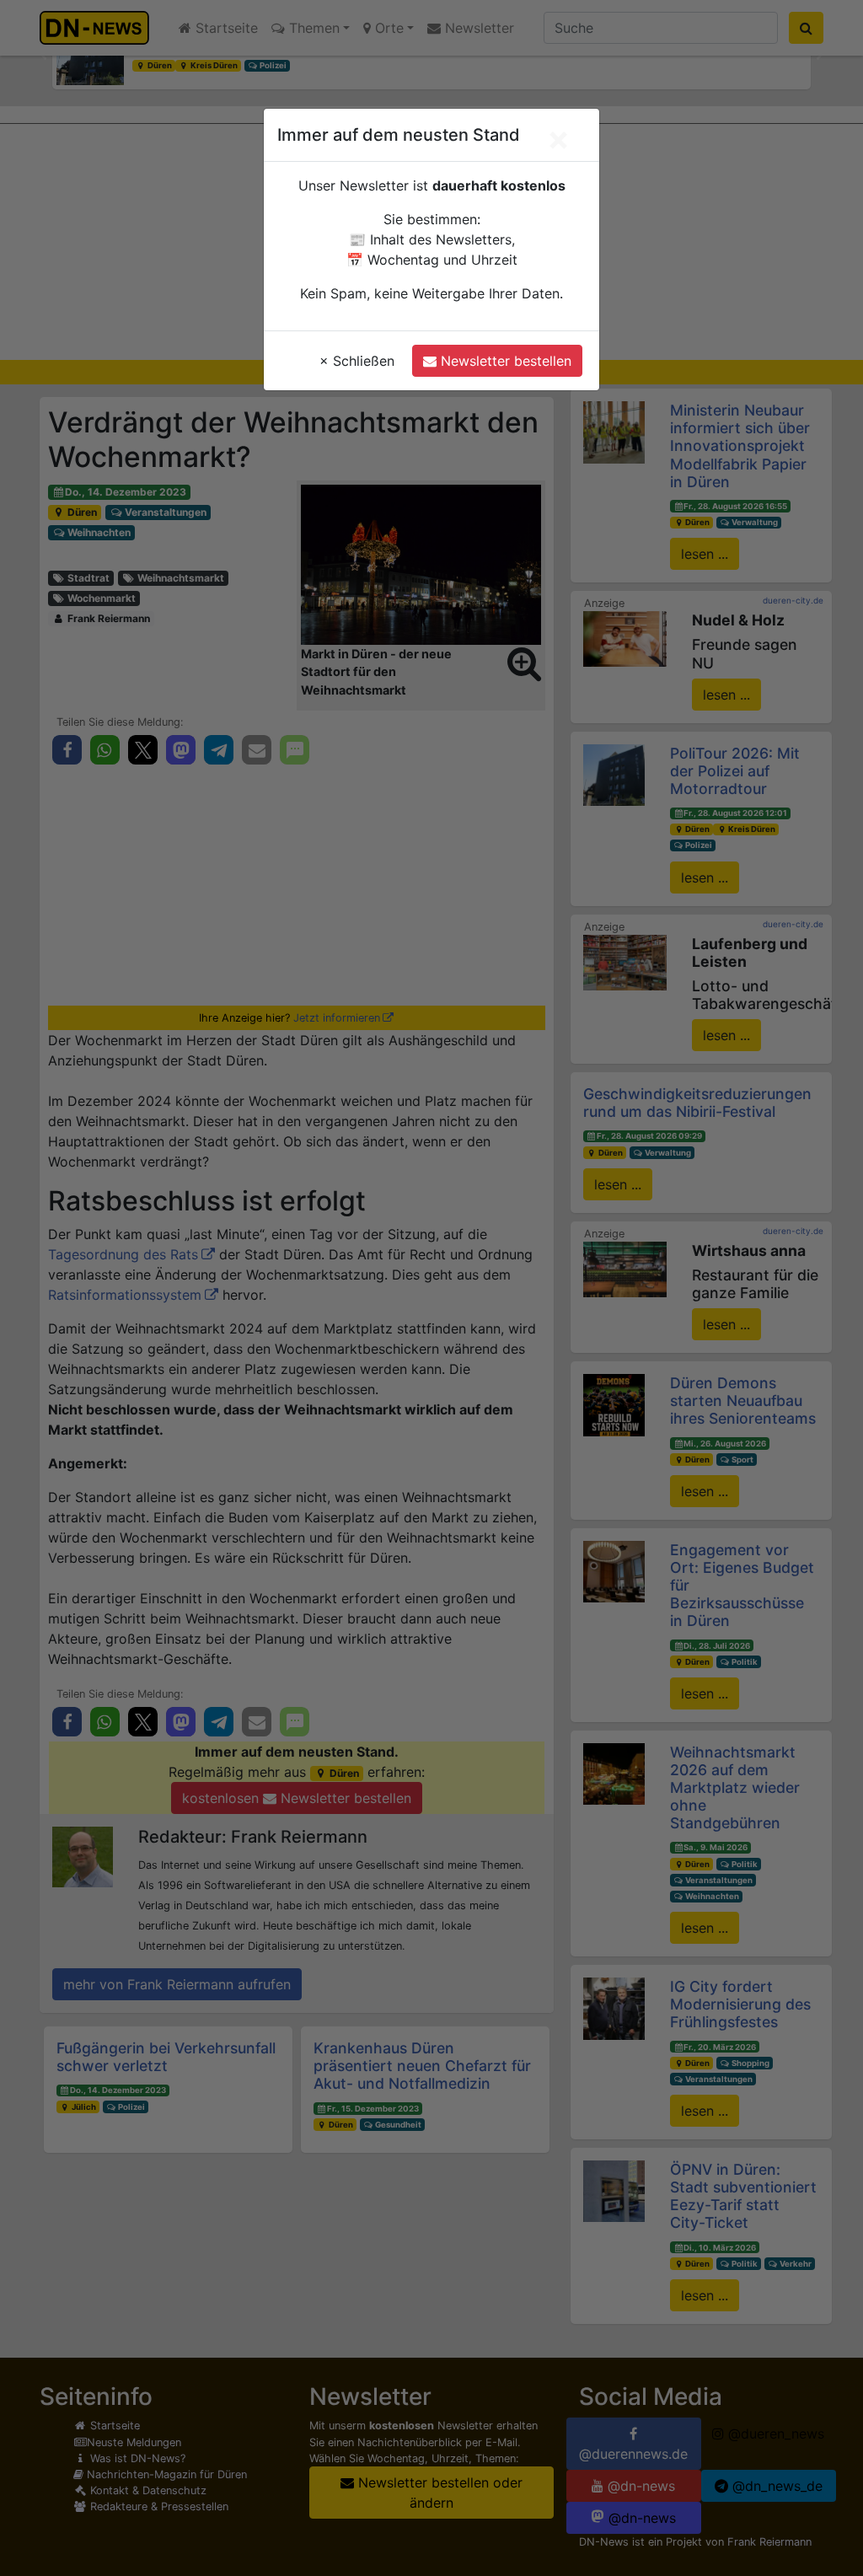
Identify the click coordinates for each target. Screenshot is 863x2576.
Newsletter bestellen (504, 361)
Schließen (357, 361)
